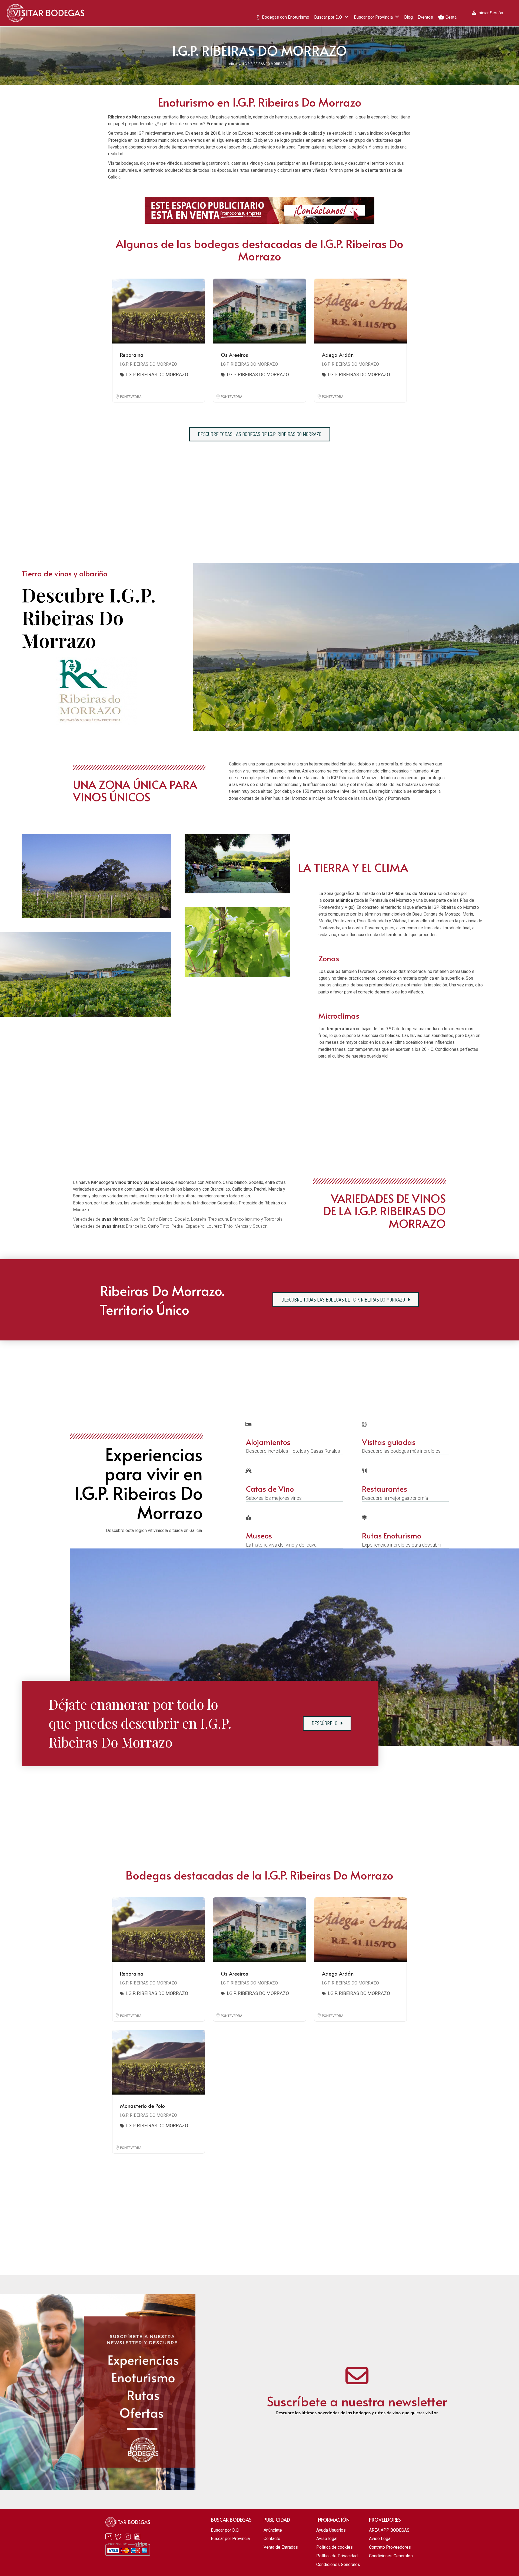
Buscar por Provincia (373, 17)
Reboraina (132, 355)
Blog (408, 17)
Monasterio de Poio (142, 2106)
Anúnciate (273, 2530)
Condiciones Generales (338, 2565)
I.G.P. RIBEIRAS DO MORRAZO (149, 364)
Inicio (232, 64)
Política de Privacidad (337, 2556)
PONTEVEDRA (131, 397)
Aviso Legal (380, 2539)
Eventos (425, 17)
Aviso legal (327, 2539)
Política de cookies (335, 2547)
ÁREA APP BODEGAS (389, 2530)
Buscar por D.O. (328, 17)
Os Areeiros (234, 355)
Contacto (272, 2539)
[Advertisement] (259, 504)
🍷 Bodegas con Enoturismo (282, 17)
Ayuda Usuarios (331, 2530)
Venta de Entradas (281, 2547)
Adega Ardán (338, 355)
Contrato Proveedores (390, 2547)
